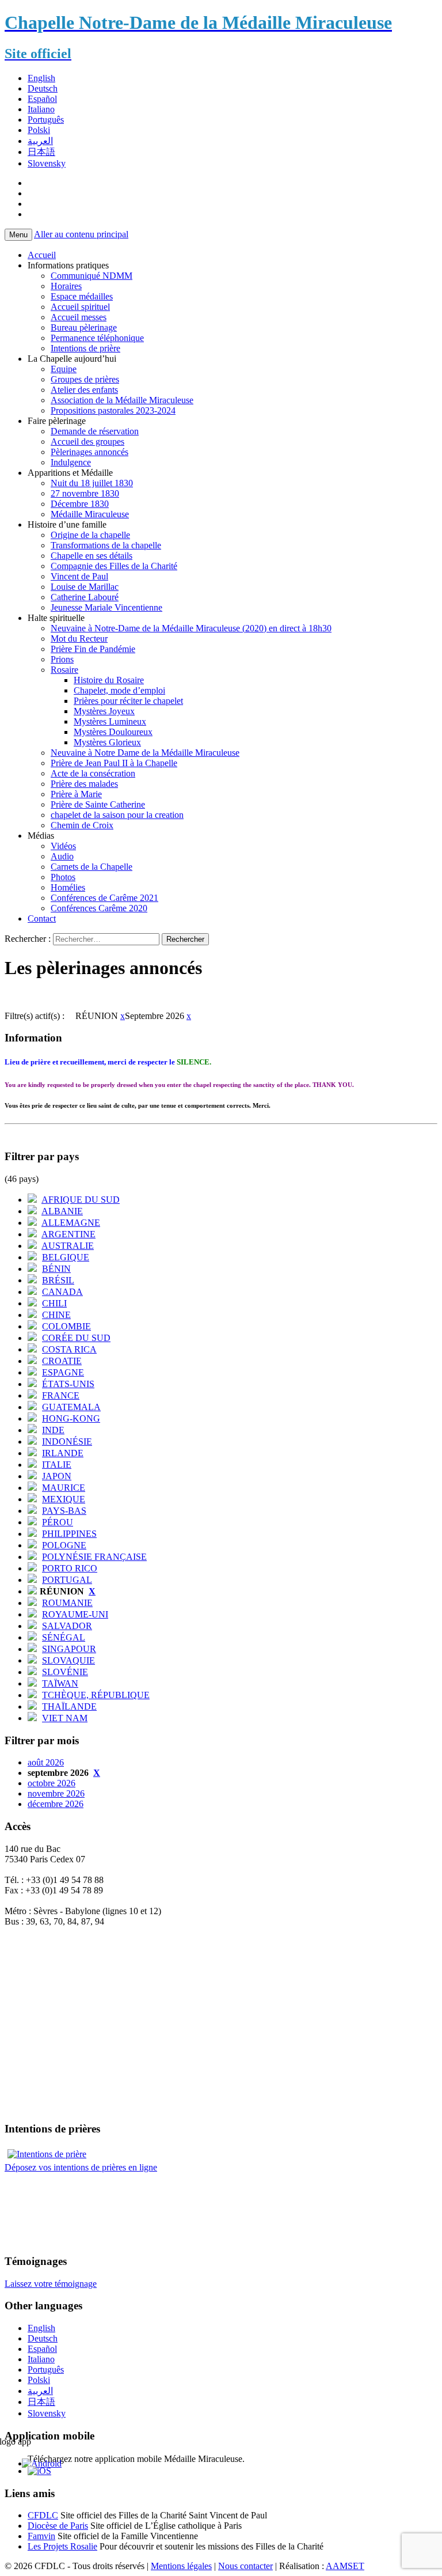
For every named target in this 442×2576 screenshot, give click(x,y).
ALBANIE (62, 1211)
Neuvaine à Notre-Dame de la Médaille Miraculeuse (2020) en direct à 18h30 (191, 628)
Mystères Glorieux (107, 742)
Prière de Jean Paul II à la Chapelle (114, 763)
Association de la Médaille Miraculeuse (122, 400)
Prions (62, 659)
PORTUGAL (67, 1580)
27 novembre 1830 (85, 493)
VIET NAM (65, 1718)
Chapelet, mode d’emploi (119, 690)
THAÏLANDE (69, 1706)
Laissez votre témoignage (51, 2284)
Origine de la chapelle (90, 535)
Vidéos (63, 846)
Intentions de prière (85, 348)
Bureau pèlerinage (84, 327)
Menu (18, 235)
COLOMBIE (66, 1326)
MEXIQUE (64, 1499)
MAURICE (64, 1488)
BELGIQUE (66, 1257)
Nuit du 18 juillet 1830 (92, 483)
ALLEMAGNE (71, 1223)
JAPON (57, 1476)
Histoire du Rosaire (109, 680)
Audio (62, 856)
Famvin (41, 2536)
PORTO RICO (70, 1568)
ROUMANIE (67, 1603)
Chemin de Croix (82, 825)
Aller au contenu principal (81, 234)
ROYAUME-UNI (75, 1614)
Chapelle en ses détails (92, 556)
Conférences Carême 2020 (99, 908)
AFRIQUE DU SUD (81, 1200)
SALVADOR (67, 1626)
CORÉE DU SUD (76, 1338)
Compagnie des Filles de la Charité (114, 566)
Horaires (66, 286)
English (41, 78)
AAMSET (345, 2566)
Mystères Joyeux (104, 711)
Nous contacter (245, 2566)
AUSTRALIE (68, 1246)
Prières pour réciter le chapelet (128, 701)
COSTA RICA (69, 1349)
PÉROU (58, 1522)
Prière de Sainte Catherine (98, 804)
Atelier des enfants (84, 390)
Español (42, 99)
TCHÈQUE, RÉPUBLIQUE (96, 1695)
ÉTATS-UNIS (68, 1384)
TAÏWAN (60, 1683)
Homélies (68, 887)
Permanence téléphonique (97, 338)
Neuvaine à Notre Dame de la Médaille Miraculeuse (145, 753)
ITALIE (57, 1465)
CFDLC (43, 2515)
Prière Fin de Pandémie (93, 649)
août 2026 (46, 1762)
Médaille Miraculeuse (90, 514)
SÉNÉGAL (64, 1637)
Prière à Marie (76, 794)
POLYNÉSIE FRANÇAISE (94, 1557)
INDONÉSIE (67, 1442)
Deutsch (43, 88)
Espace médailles (82, 296)
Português (46, 120)
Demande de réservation (95, 431)
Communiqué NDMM (92, 276)
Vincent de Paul (79, 576)
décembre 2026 (56, 1804)
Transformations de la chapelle (106, 545)
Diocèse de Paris (58, 2526)
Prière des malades (84, 784)
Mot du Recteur (79, 639)
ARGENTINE (68, 1234)
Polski (39, 130)
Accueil (42, 255)
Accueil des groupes (87, 442)
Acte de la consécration (93, 773)
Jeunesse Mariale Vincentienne (106, 607)
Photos (63, 877)
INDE (53, 1430)
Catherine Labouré (85, 597)
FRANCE (61, 1395)
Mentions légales (181, 2566)
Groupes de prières (85, 379)
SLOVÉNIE (65, 1672)
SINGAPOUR (69, 1649)
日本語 (41, 152)
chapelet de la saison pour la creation (117, 815)
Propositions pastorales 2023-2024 (113, 410)
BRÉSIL (58, 1280)
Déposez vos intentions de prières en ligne (81, 2167)
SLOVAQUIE (68, 1660)
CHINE (56, 1315)
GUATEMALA (71, 1407)
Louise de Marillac (85, 587)
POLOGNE (64, 1545)
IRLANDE (63, 1453)
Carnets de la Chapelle (92, 867)
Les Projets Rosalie (62, 2546)
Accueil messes (79, 317)
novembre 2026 (56, 1793)
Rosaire (64, 670)
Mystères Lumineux (110, 721)
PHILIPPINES (69, 1534)
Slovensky (47, 163)
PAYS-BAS (64, 1511)
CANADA (62, 1292)
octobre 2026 (52, 1783)
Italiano (41, 109)
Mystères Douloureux (113, 732)
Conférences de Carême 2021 (104, 898)
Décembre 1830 (80, 504)
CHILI (54, 1303)
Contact (42, 918)
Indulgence (71, 462)
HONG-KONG (71, 1418)
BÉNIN (56, 1269)
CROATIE (62, 1361)
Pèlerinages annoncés (89, 452)
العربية (40, 141)
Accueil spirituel (80, 307)
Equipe (64, 369)
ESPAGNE (63, 1372)
